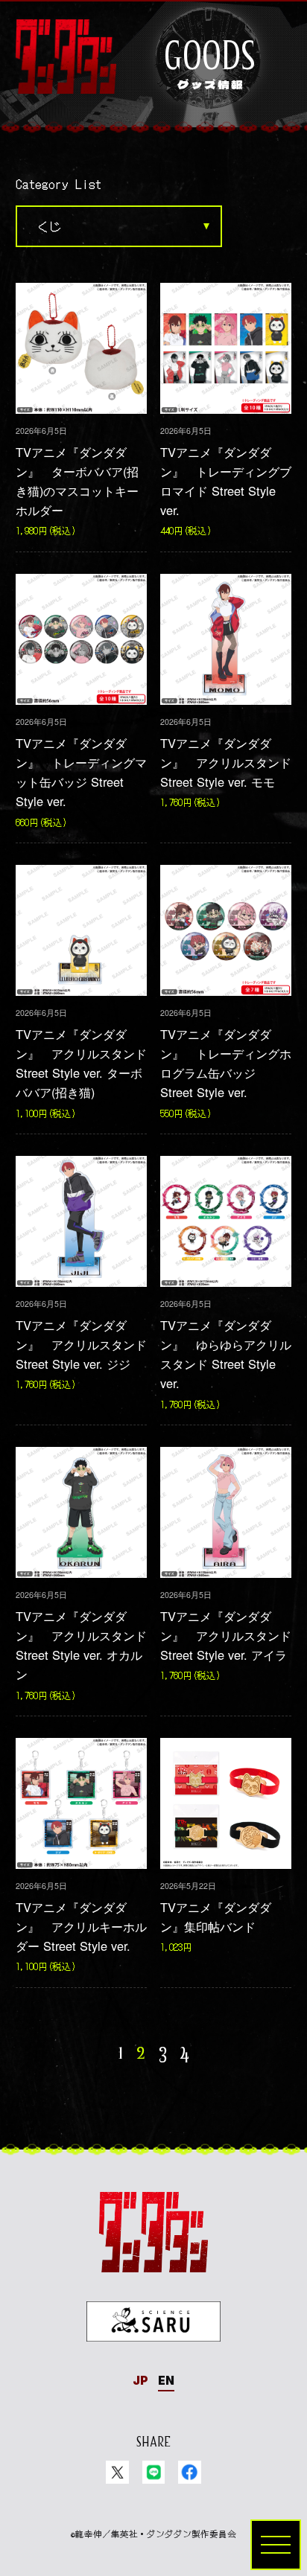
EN (166, 2381)
